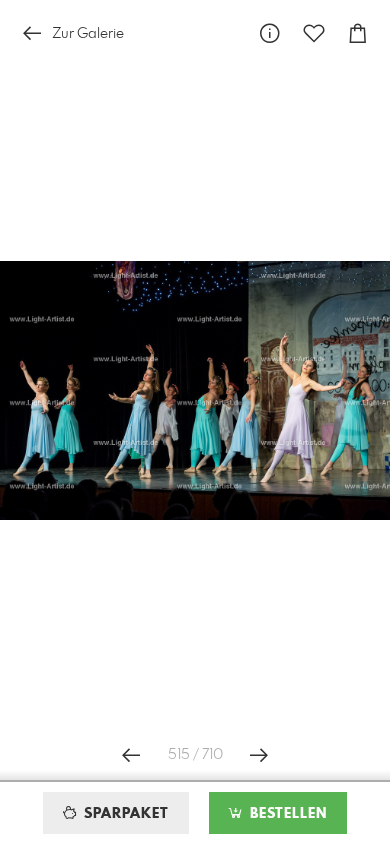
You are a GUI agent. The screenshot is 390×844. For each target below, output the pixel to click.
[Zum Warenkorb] (358, 33)
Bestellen (286, 814)
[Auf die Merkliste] (314, 33)
